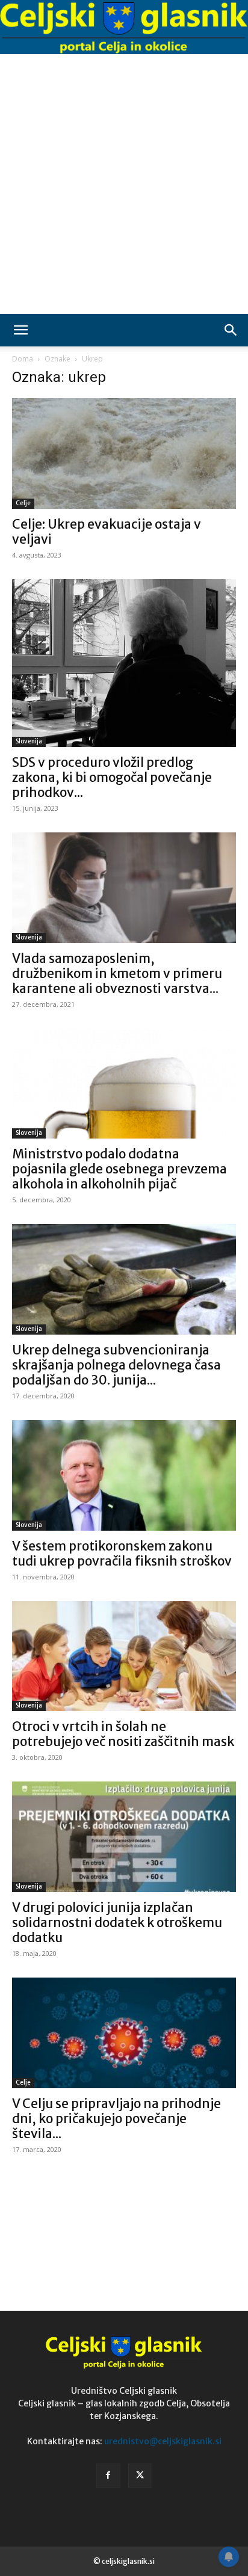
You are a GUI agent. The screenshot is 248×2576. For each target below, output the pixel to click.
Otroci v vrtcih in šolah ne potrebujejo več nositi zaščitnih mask (123, 1734)
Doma (23, 359)
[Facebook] (108, 2476)
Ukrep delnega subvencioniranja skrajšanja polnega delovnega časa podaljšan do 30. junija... (116, 1365)
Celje (23, 503)
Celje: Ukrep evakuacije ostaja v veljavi (107, 532)
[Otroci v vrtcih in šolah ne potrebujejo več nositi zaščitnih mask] (124, 1656)
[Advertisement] (124, 184)
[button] (20, 330)
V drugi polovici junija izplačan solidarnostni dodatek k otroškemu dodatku (117, 1923)
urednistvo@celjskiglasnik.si (163, 2441)
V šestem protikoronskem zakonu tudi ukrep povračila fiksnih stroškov (122, 1554)
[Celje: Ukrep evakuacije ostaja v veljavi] (124, 453)
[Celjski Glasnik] (124, 28)
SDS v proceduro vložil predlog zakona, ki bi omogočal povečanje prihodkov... (112, 777)
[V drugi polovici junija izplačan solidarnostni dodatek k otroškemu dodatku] (124, 1837)
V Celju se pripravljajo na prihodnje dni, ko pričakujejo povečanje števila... (116, 2119)
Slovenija (29, 741)
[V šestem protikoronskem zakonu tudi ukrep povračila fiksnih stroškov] (124, 1475)
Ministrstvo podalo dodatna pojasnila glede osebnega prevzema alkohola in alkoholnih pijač (119, 1169)
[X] (140, 2476)
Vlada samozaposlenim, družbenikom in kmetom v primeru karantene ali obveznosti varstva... (117, 973)
